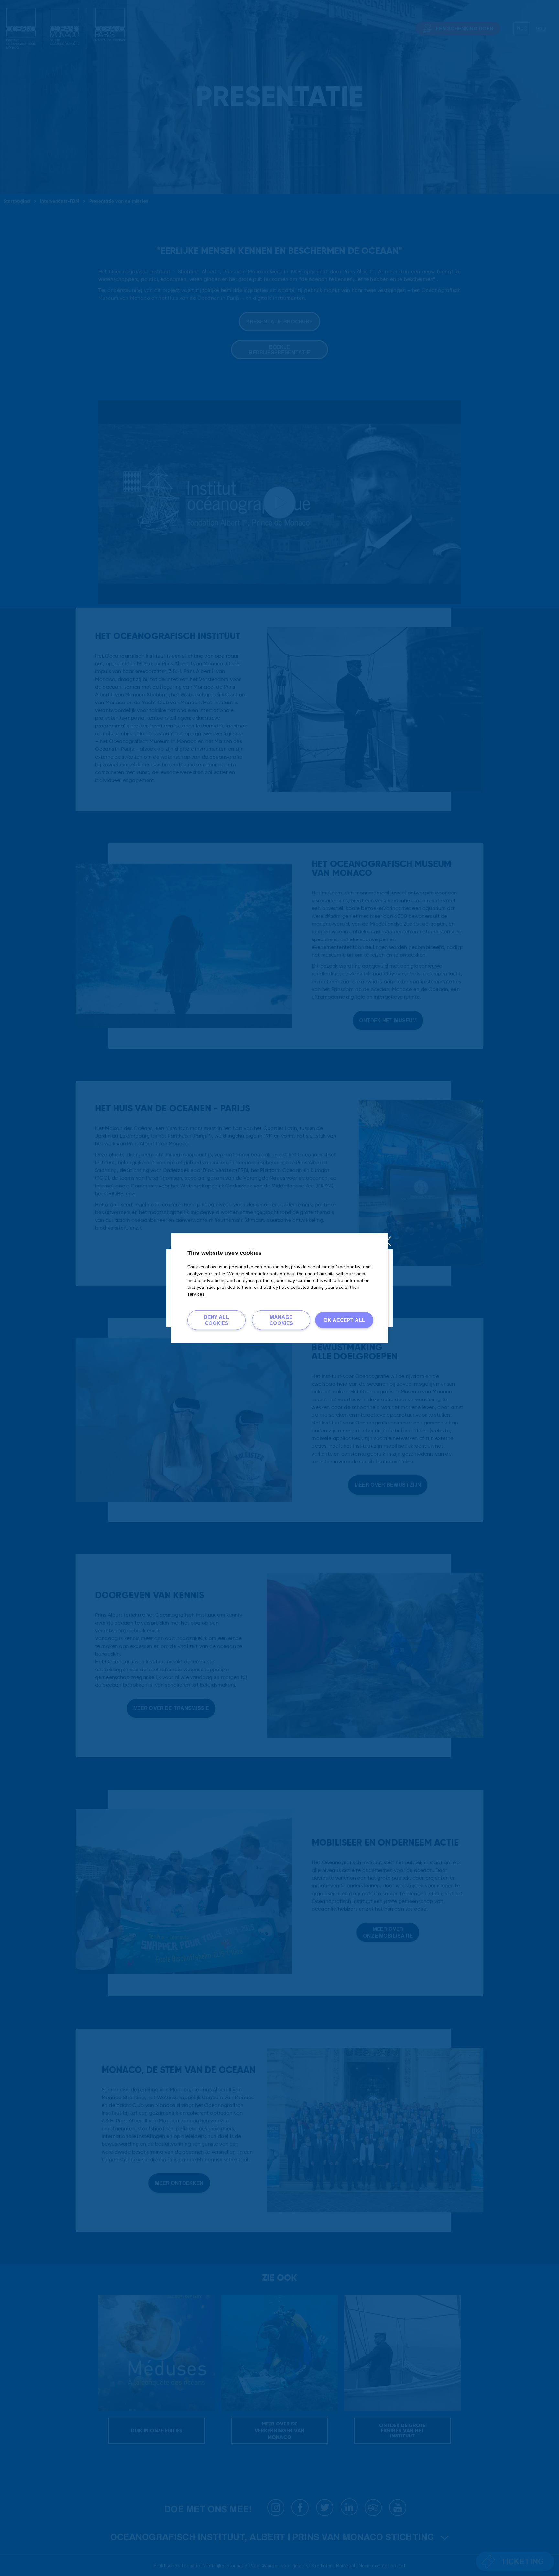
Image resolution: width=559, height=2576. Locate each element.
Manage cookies (281, 1320)
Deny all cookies (216, 1320)
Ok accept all (344, 1320)
